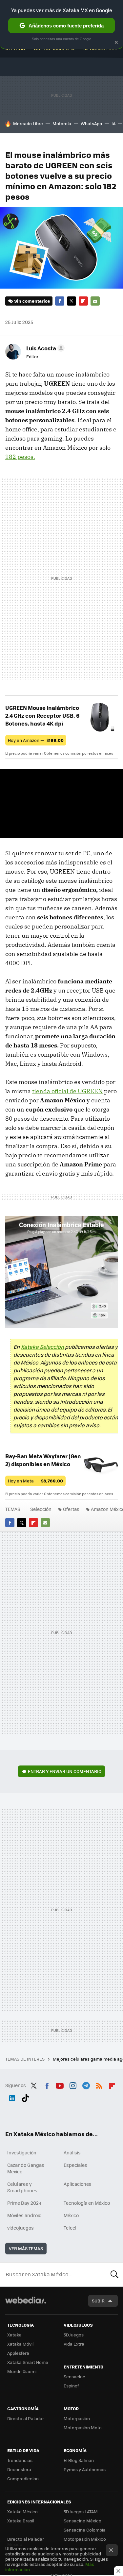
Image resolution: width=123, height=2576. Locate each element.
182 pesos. (20, 457)
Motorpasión (77, 2418)
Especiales (75, 2165)
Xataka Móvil (20, 2344)
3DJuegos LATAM (81, 2511)
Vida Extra (74, 2344)
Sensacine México (82, 2521)
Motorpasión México (85, 2539)
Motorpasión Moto (83, 2427)
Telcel (70, 2228)
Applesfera (18, 2353)
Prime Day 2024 (24, 2203)
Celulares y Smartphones (22, 2187)
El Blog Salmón (79, 2460)
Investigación (22, 2152)
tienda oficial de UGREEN (67, 1091)
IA (113, 123)
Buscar (114, 2274)
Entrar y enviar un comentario (65, 1771)
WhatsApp (91, 123)
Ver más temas (26, 2248)
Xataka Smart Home (28, 2362)
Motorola (62, 123)
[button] (44, 348)
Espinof (71, 2386)
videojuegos (20, 2228)
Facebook (60, 301)
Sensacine (74, 2376)
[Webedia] (26, 2305)
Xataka (14, 2335)
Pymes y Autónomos (85, 2469)
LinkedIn (12, 2097)
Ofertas (71, 1509)
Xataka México (22, 2511)
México (71, 2215)
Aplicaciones (78, 2184)
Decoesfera (19, 2469)
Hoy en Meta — (35, 1481)
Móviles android (24, 2215)
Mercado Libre (28, 123)
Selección (41, 1509)
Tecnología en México (87, 2203)
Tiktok (25, 2097)
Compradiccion (23, 2478)
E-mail (95, 301)
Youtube (60, 2084)
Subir (98, 2301)
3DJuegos (74, 2335)
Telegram (86, 2084)
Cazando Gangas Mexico (26, 2168)
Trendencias (20, 2460)
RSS (99, 2084)
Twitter (72, 301)
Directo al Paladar (26, 2418)
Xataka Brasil (21, 2521)
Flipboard (83, 301)
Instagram (73, 2084)
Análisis (72, 2152)
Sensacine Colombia (85, 2530)
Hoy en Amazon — (36, 740)
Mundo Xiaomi (22, 2371)
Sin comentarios (32, 301)
